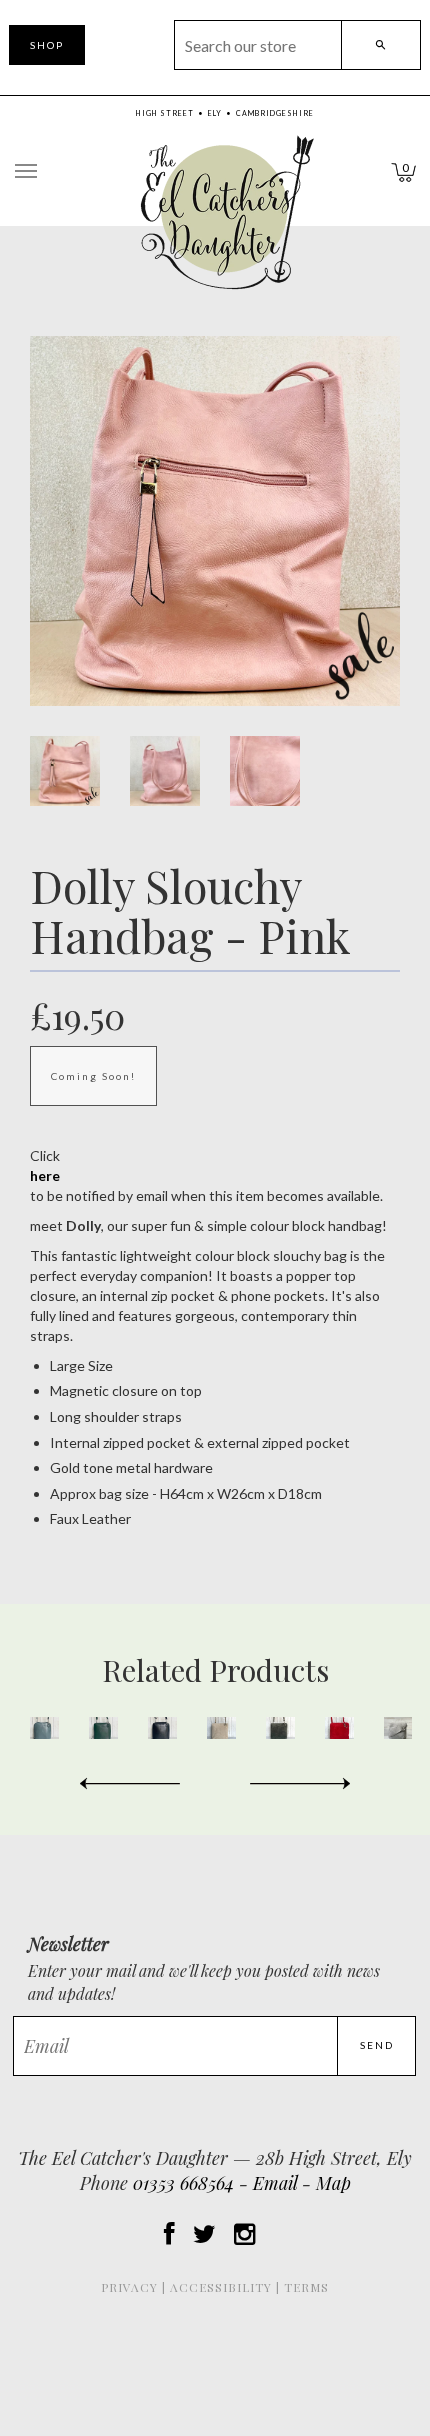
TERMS (306, 2287)
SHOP (47, 45)
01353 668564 (183, 2183)
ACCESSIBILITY (221, 2287)
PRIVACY (129, 2287)
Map (333, 2183)
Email (275, 2183)
